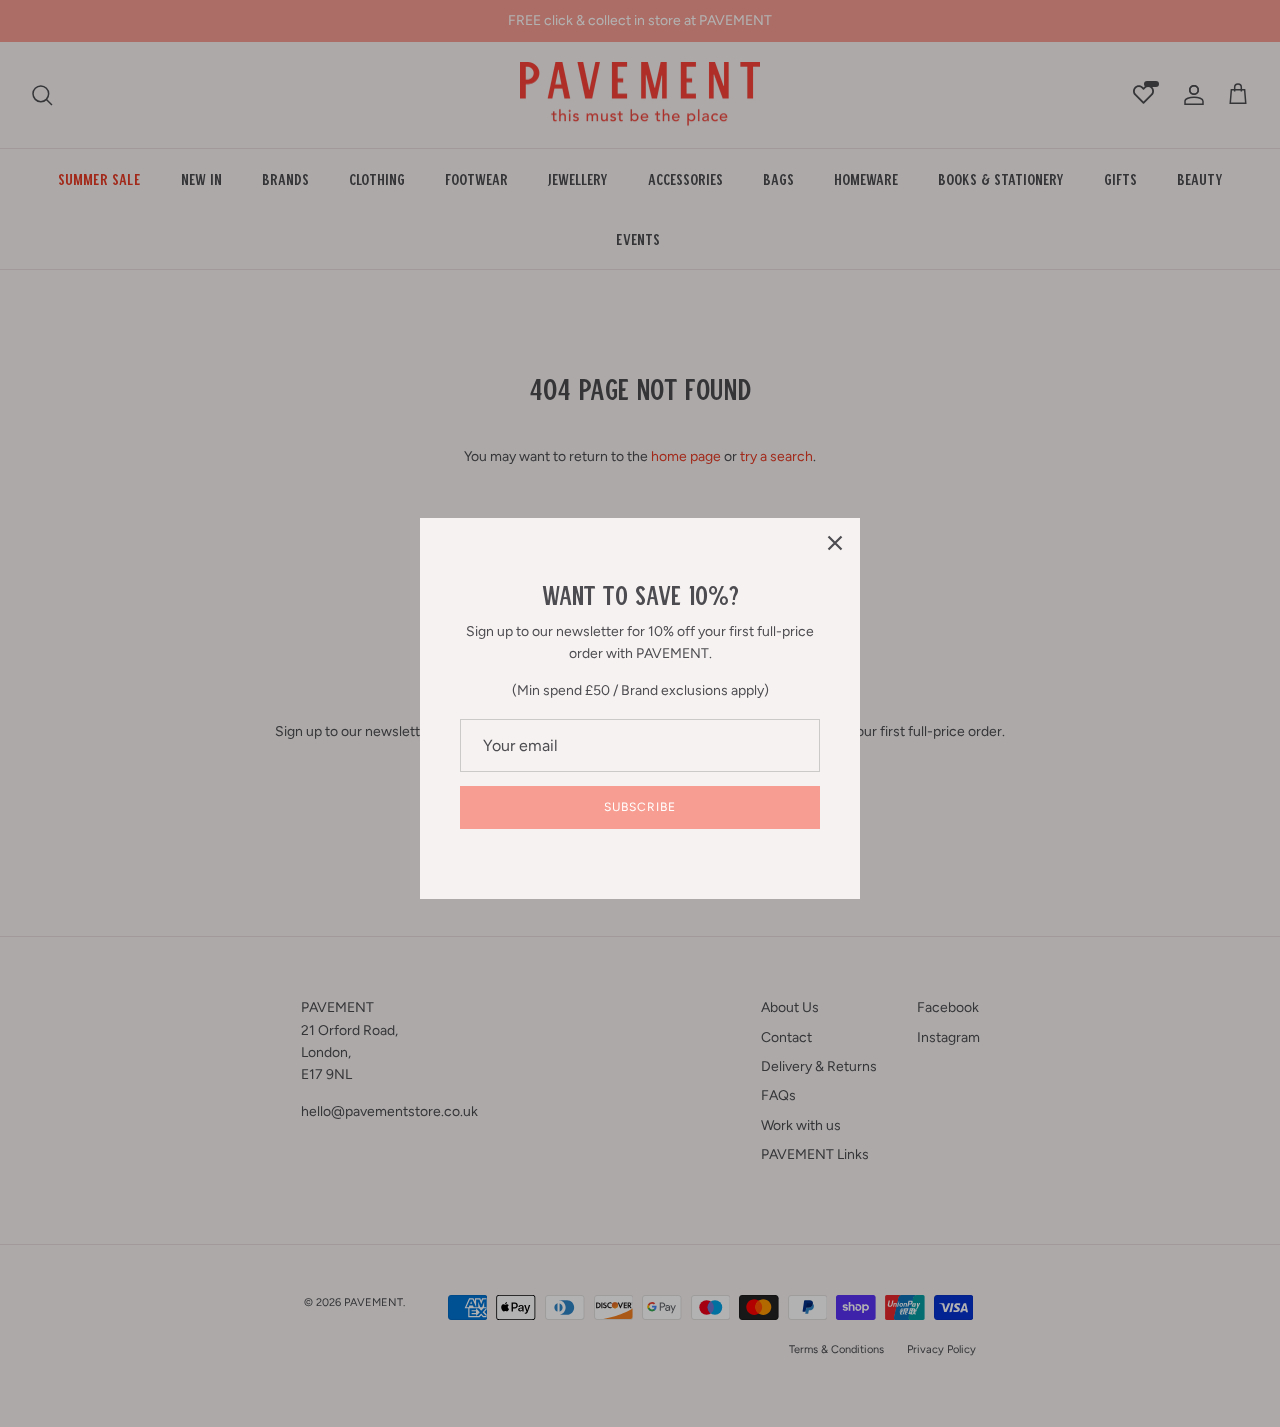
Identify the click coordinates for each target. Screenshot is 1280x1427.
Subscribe (640, 807)
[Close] (835, 543)
